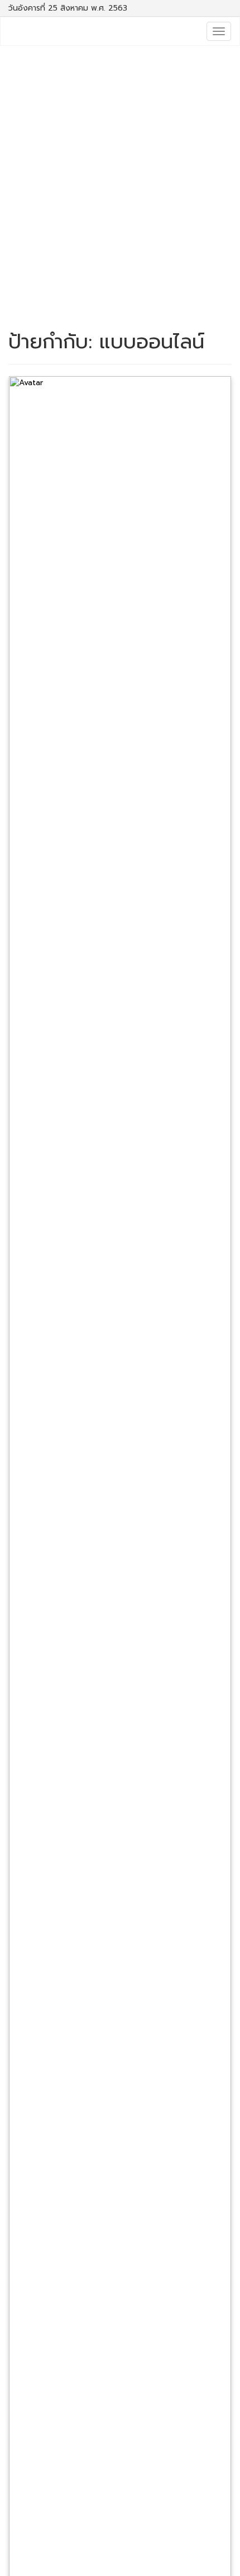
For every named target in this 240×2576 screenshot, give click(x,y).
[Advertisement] (120, 183)
